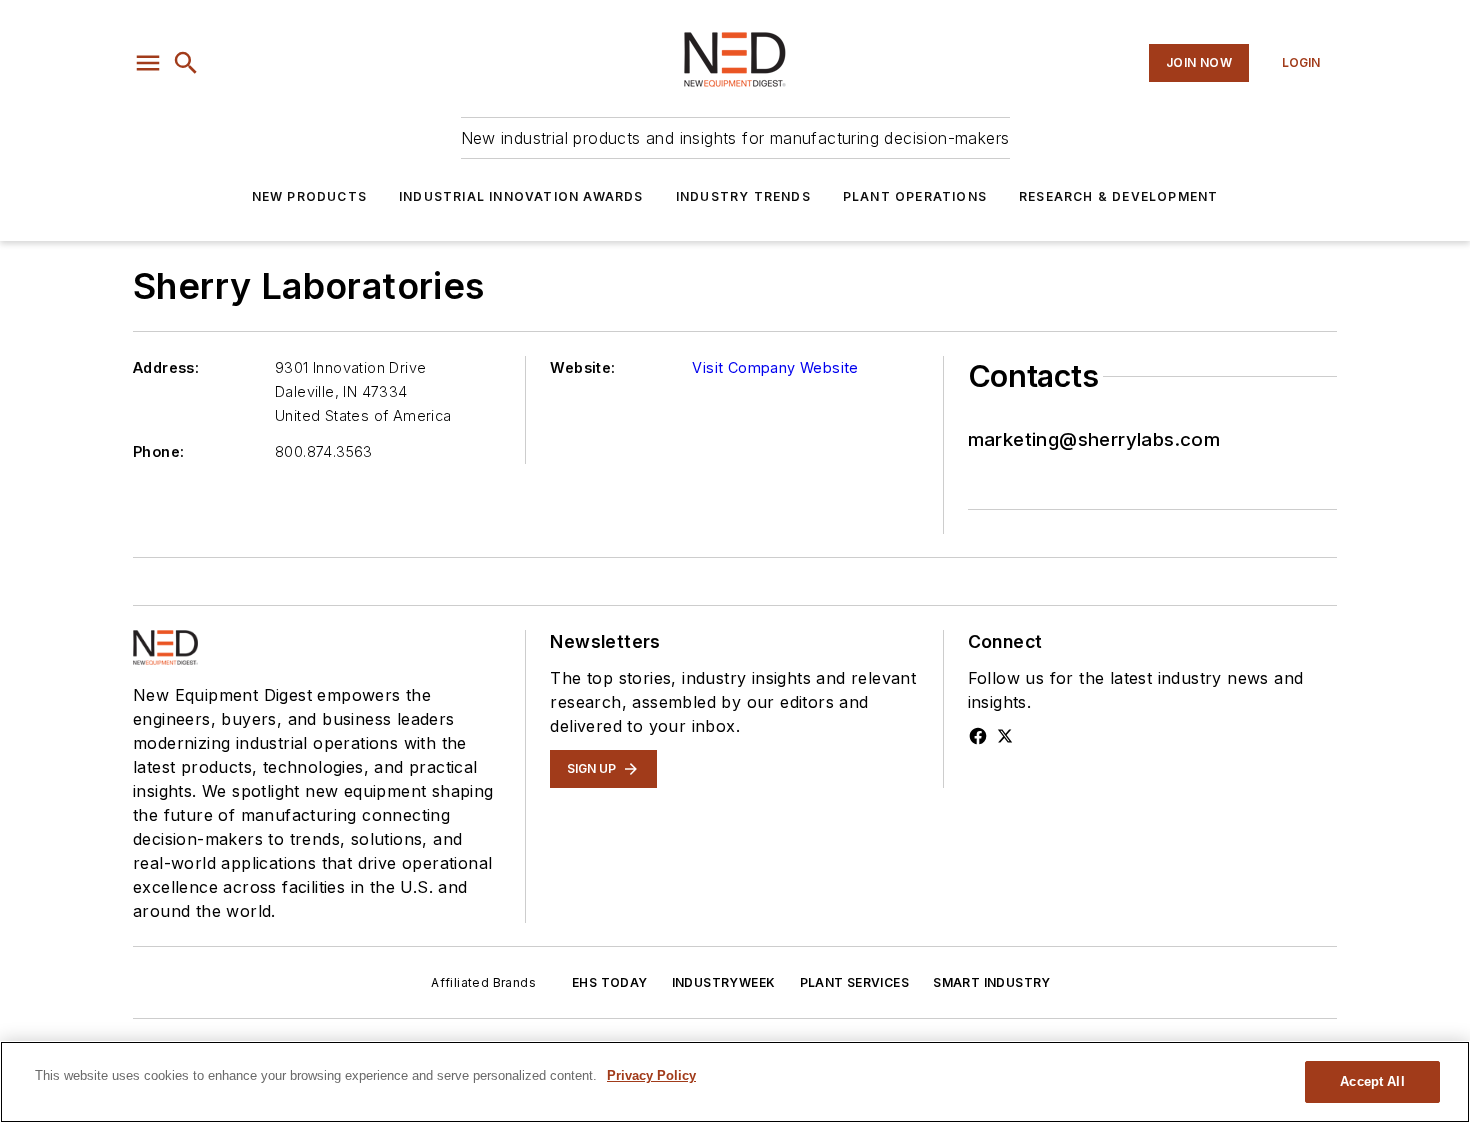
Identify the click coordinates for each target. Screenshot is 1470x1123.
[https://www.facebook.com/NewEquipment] (978, 736)
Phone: (158, 451)
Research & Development (1118, 196)
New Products (309, 196)
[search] (186, 63)
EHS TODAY (610, 982)
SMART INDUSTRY (992, 982)
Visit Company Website (775, 367)
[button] (148, 63)
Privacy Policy (651, 1075)
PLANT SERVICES (855, 982)
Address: (166, 367)
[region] (735, 1082)
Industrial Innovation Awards (521, 196)
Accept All (1372, 1081)
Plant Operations (915, 196)
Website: (582, 367)
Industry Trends (743, 196)
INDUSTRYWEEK (724, 982)
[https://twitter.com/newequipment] (1005, 736)
